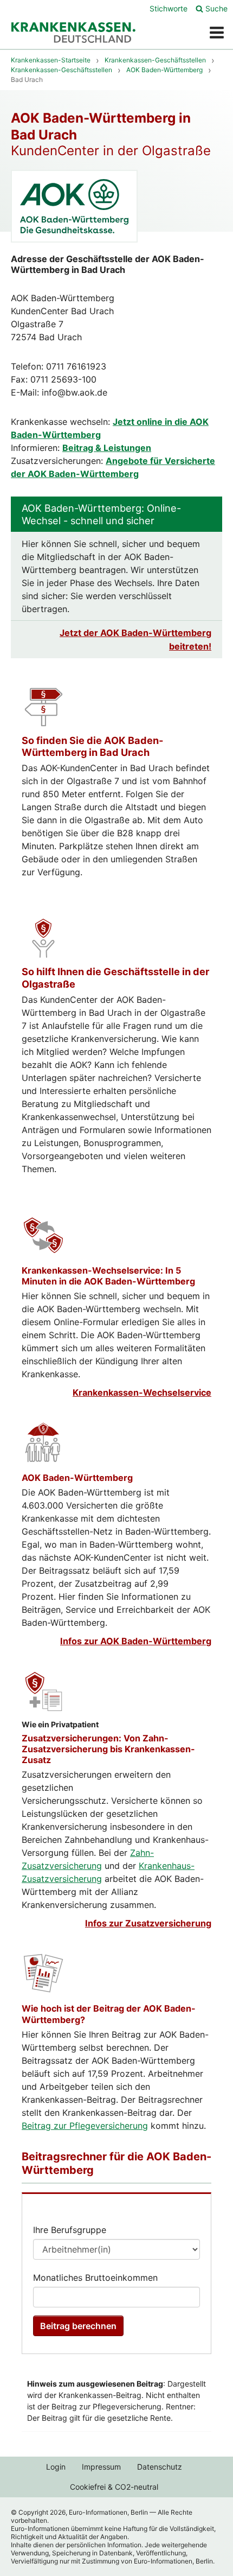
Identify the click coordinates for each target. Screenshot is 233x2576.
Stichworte (169, 8)
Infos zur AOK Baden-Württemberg (136, 1641)
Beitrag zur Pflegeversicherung (85, 2126)
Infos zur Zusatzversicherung (148, 1923)
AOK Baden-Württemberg (77, 1478)
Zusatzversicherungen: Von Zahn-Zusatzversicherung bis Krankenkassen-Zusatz (108, 1749)
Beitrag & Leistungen (107, 448)
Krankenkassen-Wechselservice (142, 1392)
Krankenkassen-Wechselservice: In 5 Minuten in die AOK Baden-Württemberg (108, 1276)
